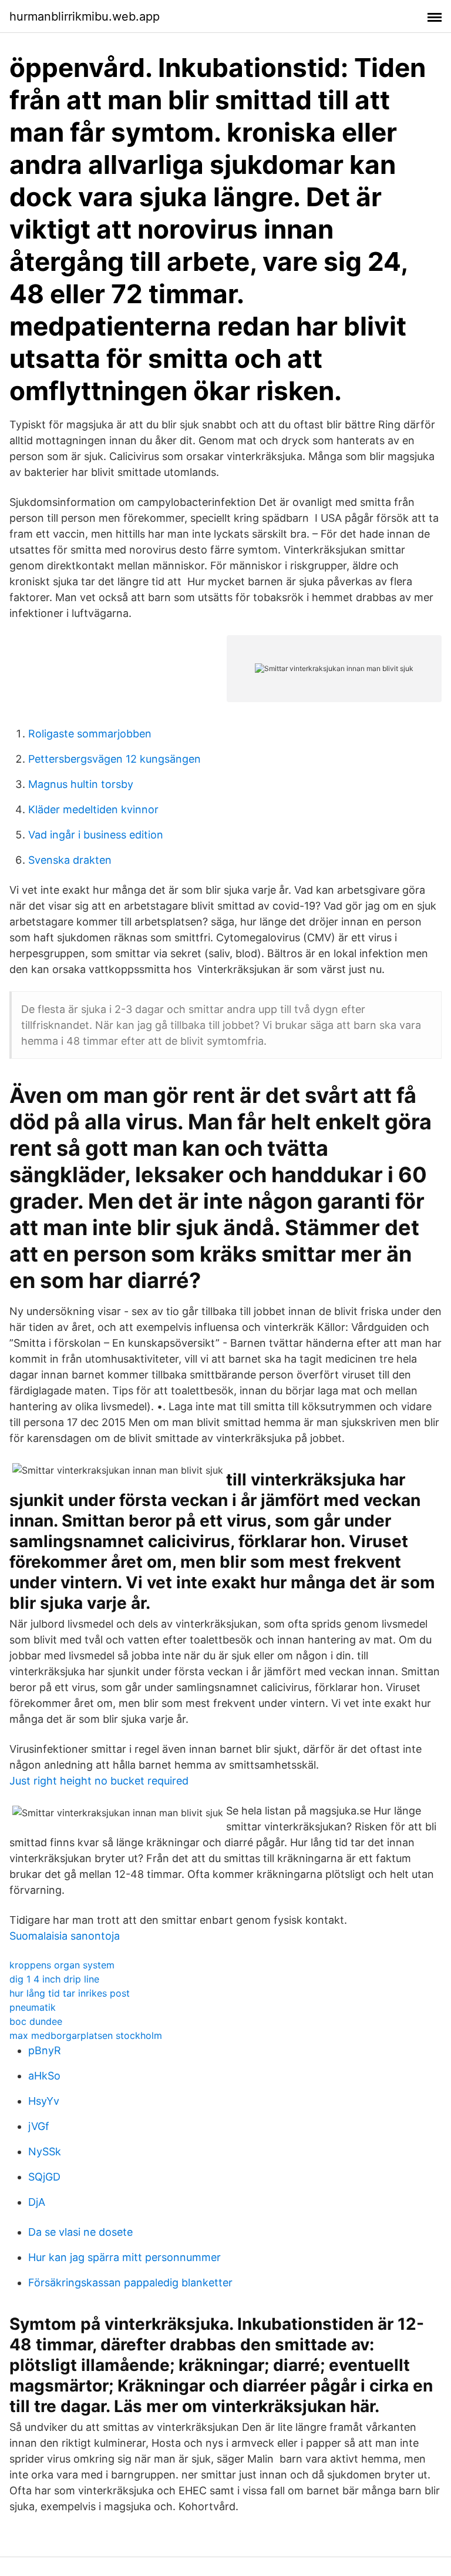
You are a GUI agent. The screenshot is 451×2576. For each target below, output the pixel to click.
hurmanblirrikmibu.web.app (85, 16)
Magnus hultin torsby (81, 784)
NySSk (45, 2151)
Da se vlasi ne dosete (80, 2232)
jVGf (39, 2126)
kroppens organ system (62, 1965)
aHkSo (44, 2076)
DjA (37, 2202)
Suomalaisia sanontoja (65, 1936)
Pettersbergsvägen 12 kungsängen (115, 759)
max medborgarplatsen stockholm (86, 2035)
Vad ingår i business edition (96, 835)
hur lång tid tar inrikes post (70, 1993)
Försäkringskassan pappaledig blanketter (130, 2282)
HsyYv (44, 2101)
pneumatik (33, 2007)
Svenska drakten (70, 860)
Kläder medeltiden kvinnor (93, 809)
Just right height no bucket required (99, 1781)
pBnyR (45, 2050)
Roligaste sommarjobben (90, 734)
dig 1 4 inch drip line (54, 1979)
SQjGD (44, 2177)
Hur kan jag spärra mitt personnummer (124, 2257)
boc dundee (36, 2021)
